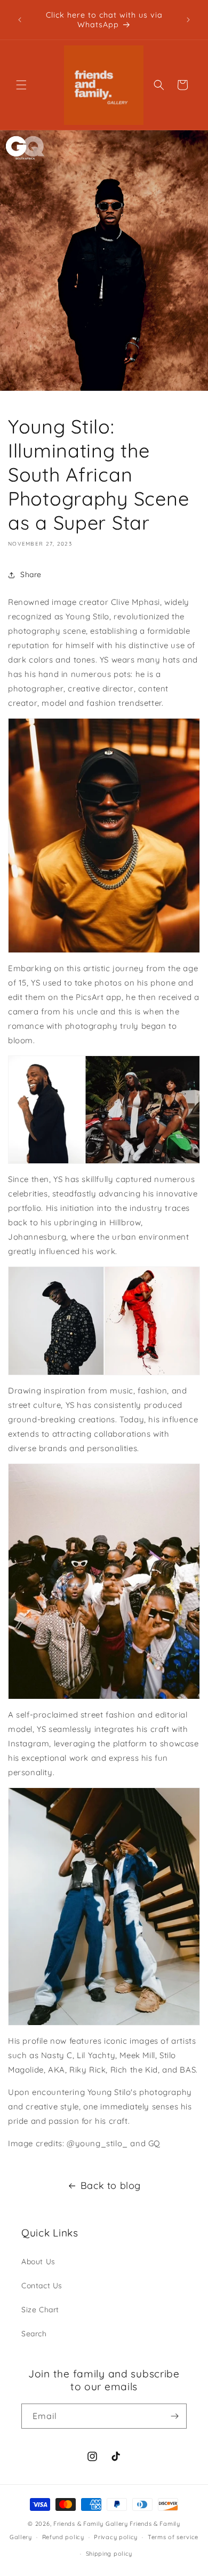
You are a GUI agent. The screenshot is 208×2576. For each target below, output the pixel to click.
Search (34, 2334)
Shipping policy (109, 2554)
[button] (21, 85)
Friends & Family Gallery (91, 2524)
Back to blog (111, 2185)
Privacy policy (116, 2537)
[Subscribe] (174, 2416)
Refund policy (63, 2537)
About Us (38, 2262)
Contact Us (42, 2286)
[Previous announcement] (20, 20)
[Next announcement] (188, 20)
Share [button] (31, 574)
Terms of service (173, 2537)
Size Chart (40, 2310)
